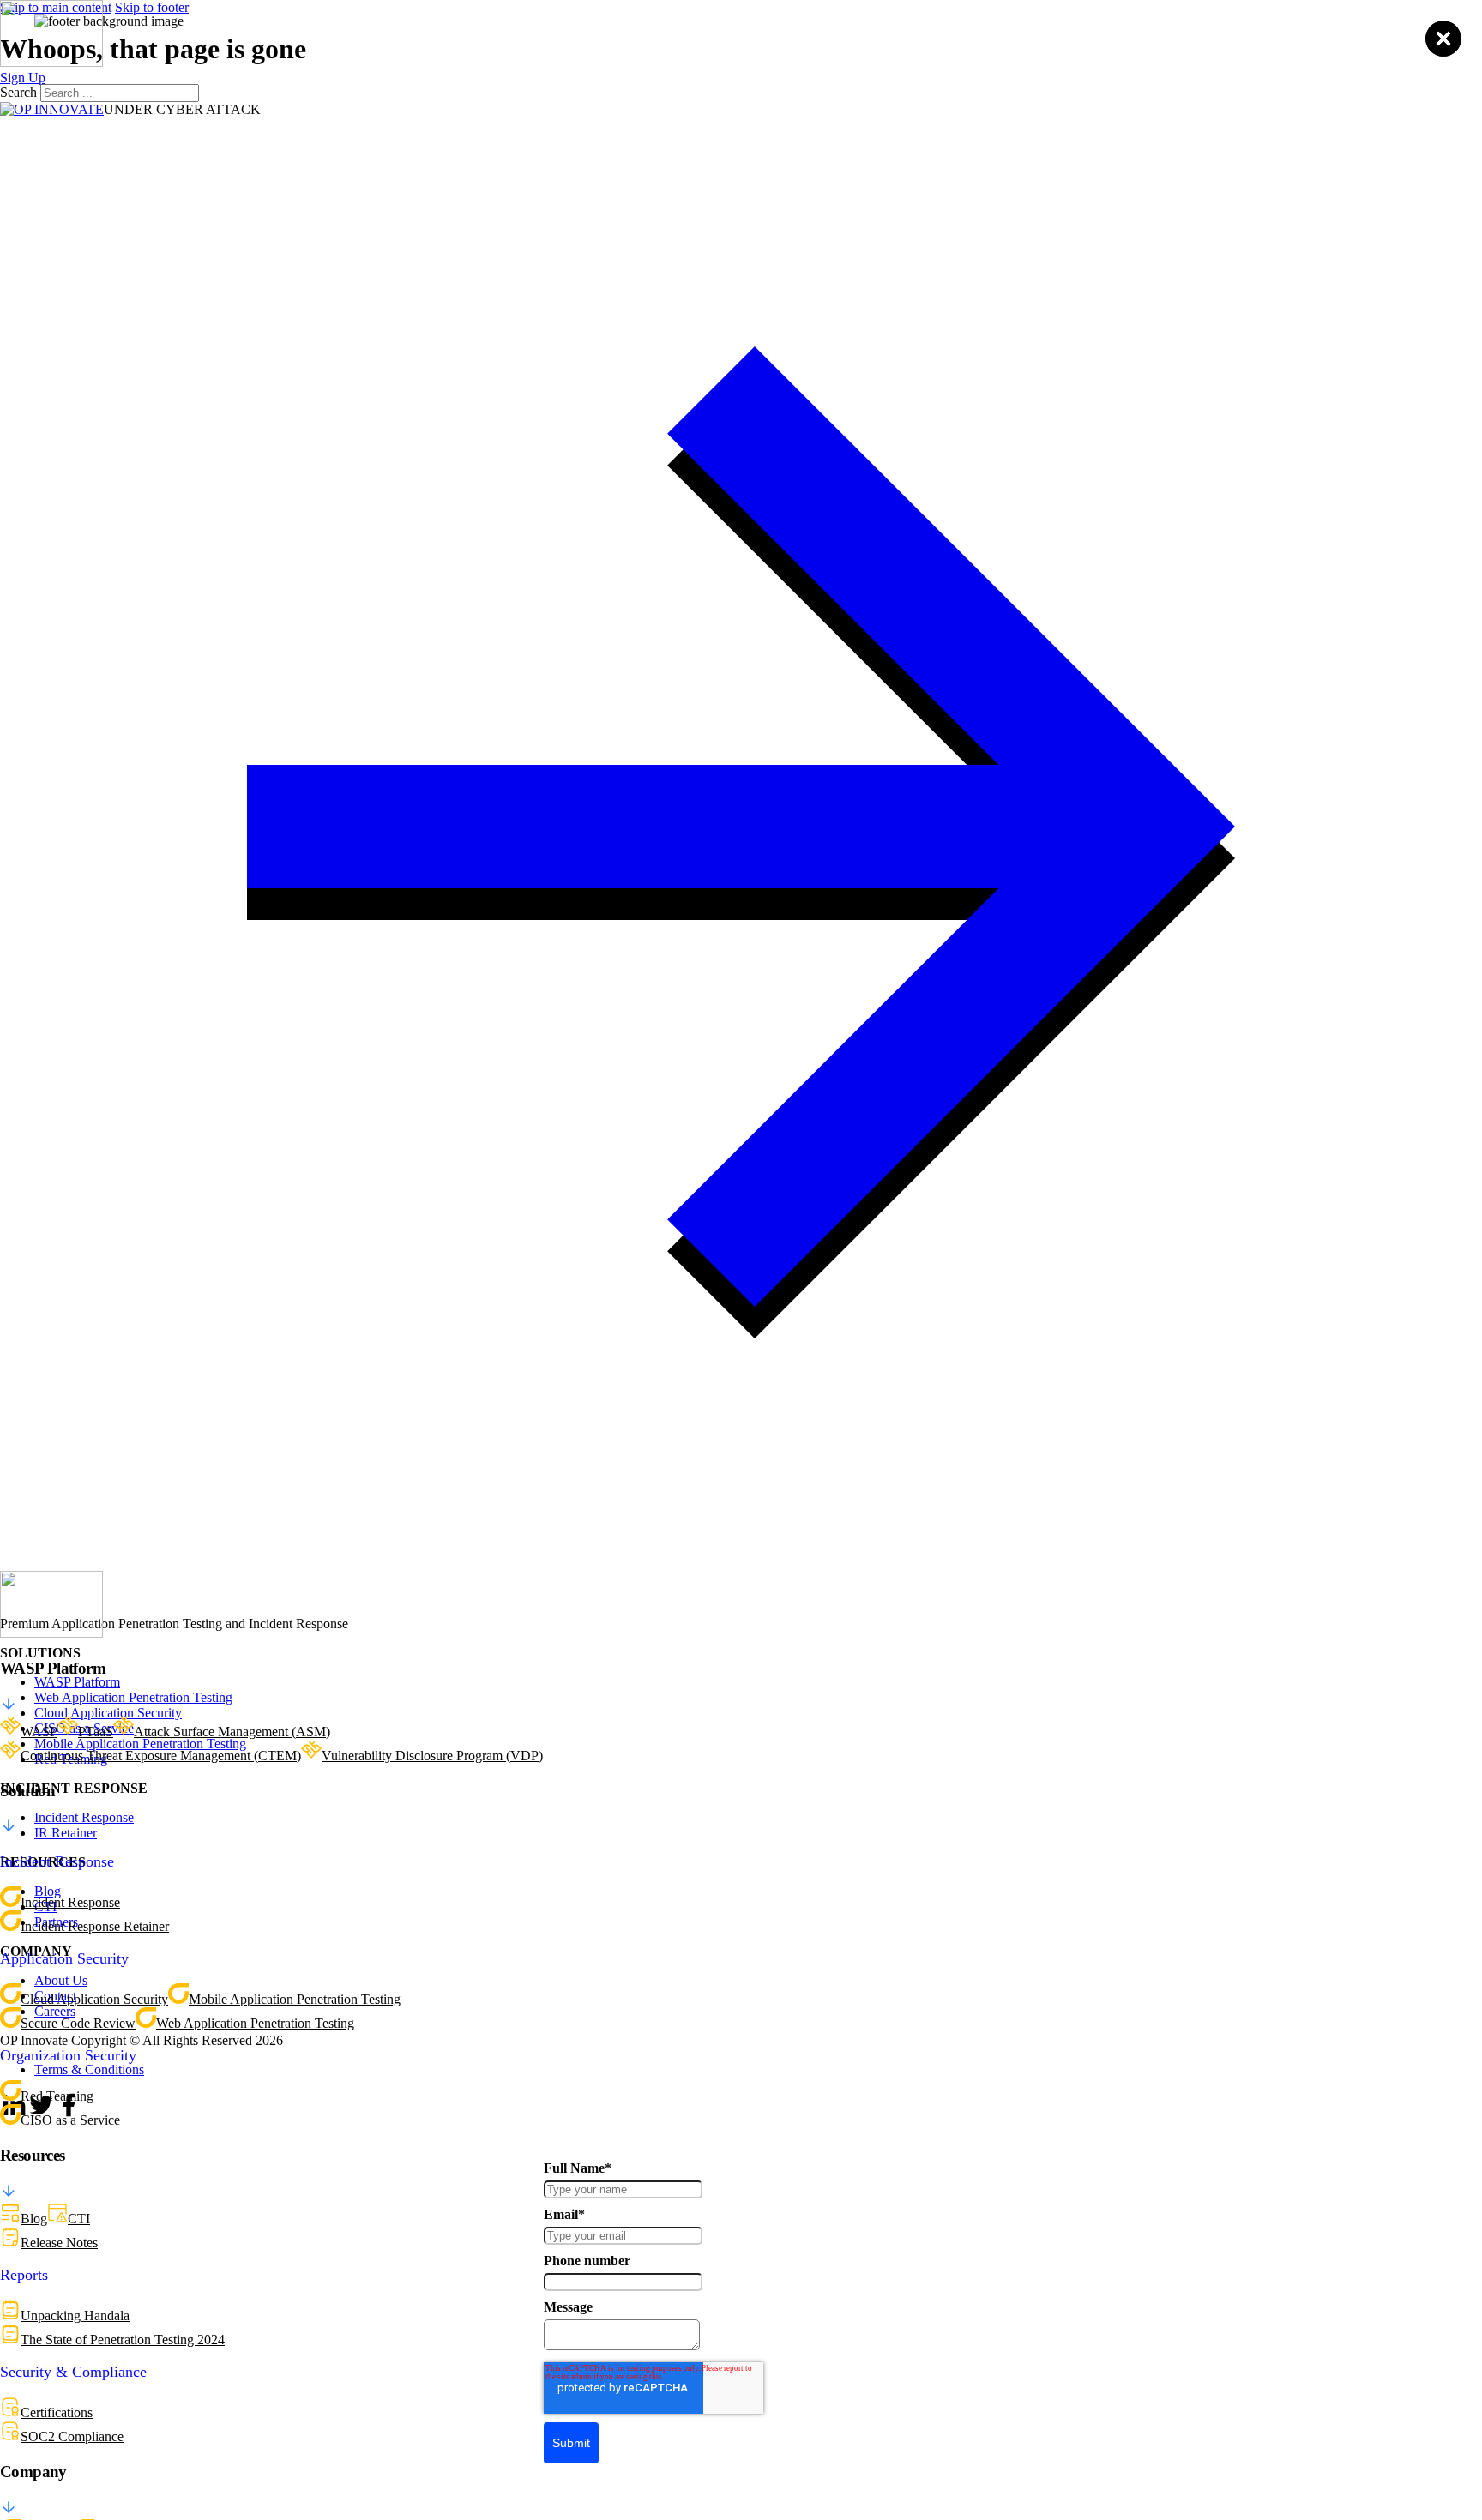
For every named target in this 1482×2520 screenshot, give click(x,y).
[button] (741, 1687)
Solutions (768, 53)
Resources (901, 53)
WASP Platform (606, 53)
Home (461, 53)
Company (1036, 53)
